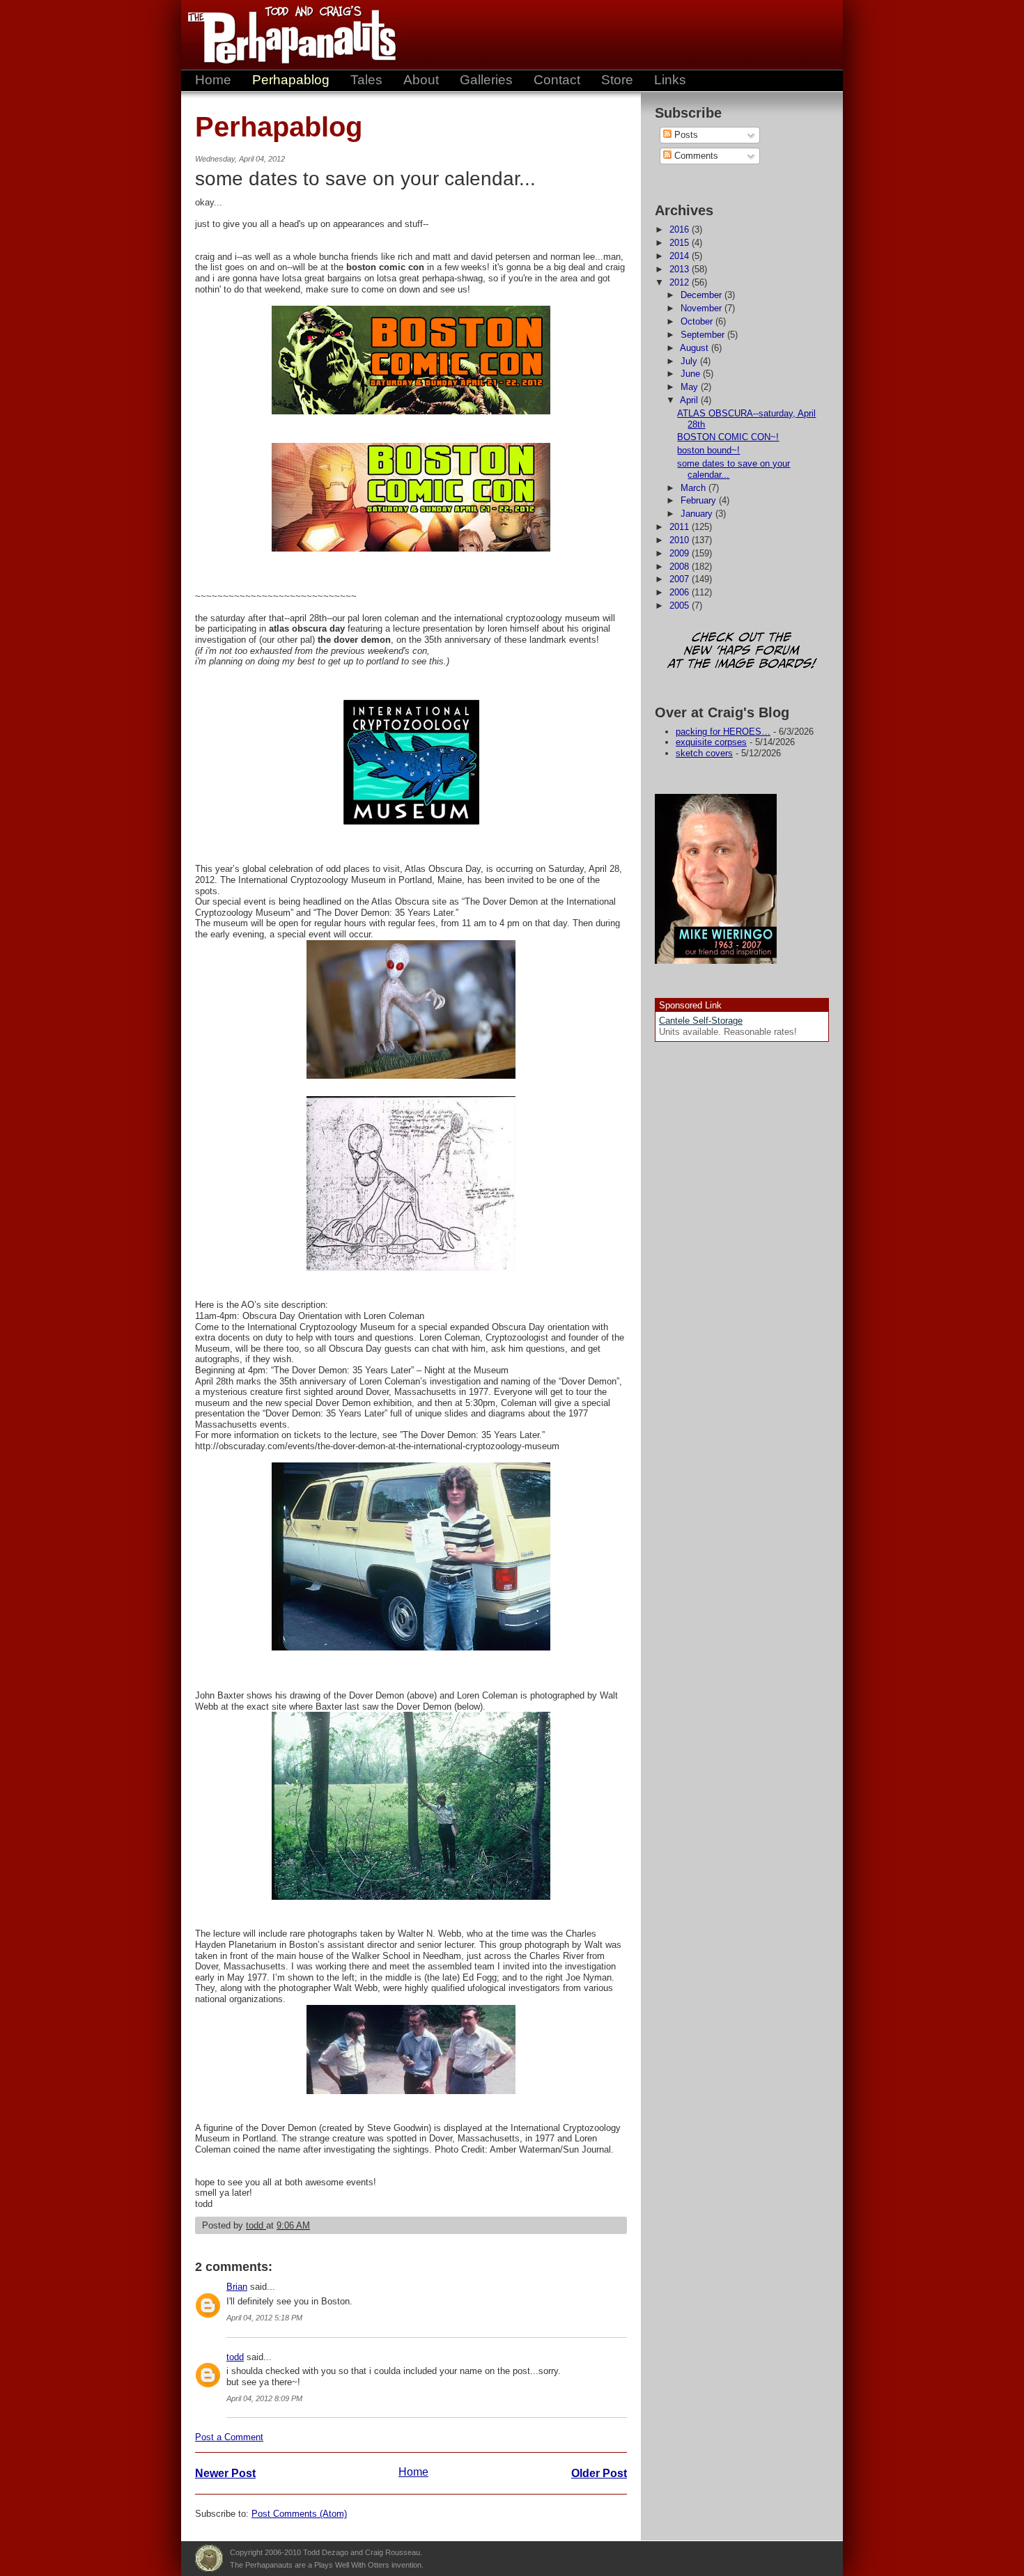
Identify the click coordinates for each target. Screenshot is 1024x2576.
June (692, 374)
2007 (681, 579)
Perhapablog (291, 80)
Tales (366, 80)
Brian (237, 2287)
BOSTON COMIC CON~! (728, 437)
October (698, 321)
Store (617, 80)
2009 (681, 553)
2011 (681, 527)
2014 (681, 256)
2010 (681, 540)
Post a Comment (229, 2437)
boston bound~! (708, 450)
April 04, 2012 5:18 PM (264, 2318)
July (690, 361)
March (695, 488)
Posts (685, 135)
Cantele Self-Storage (701, 1021)
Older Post (599, 2473)
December (703, 295)
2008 (681, 567)
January (698, 514)
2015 (681, 243)
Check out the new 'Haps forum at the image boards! (742, 651)
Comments (695, 156)
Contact (557, 80)
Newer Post (225, 2473)
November (703, 308)
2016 (681, 229)
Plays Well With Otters (209, 2559)
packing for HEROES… (723, 732)
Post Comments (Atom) (299, 2514)
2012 (681, 282)
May (691, 387)
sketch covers (704, 753)
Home (213, 80)
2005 (681, 606)
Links (670, 80)
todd (235, 2357)
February (700, 500)
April (690, 400)
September (704, 335)
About (421, 80)
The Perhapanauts (286, 35)
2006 (681, 592)
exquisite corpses (711, 742)
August (696, 348)
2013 (681, 269)
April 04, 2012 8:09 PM (264, 2398)
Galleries (486, 80)
